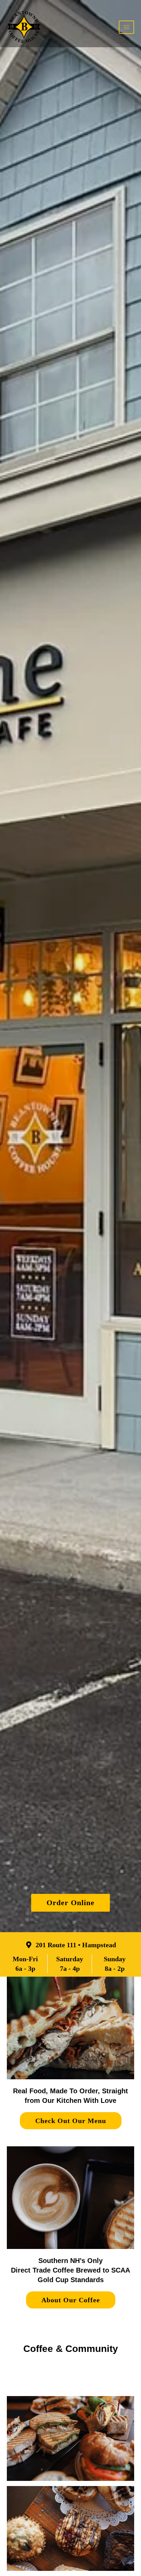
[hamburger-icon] (126, 27)
